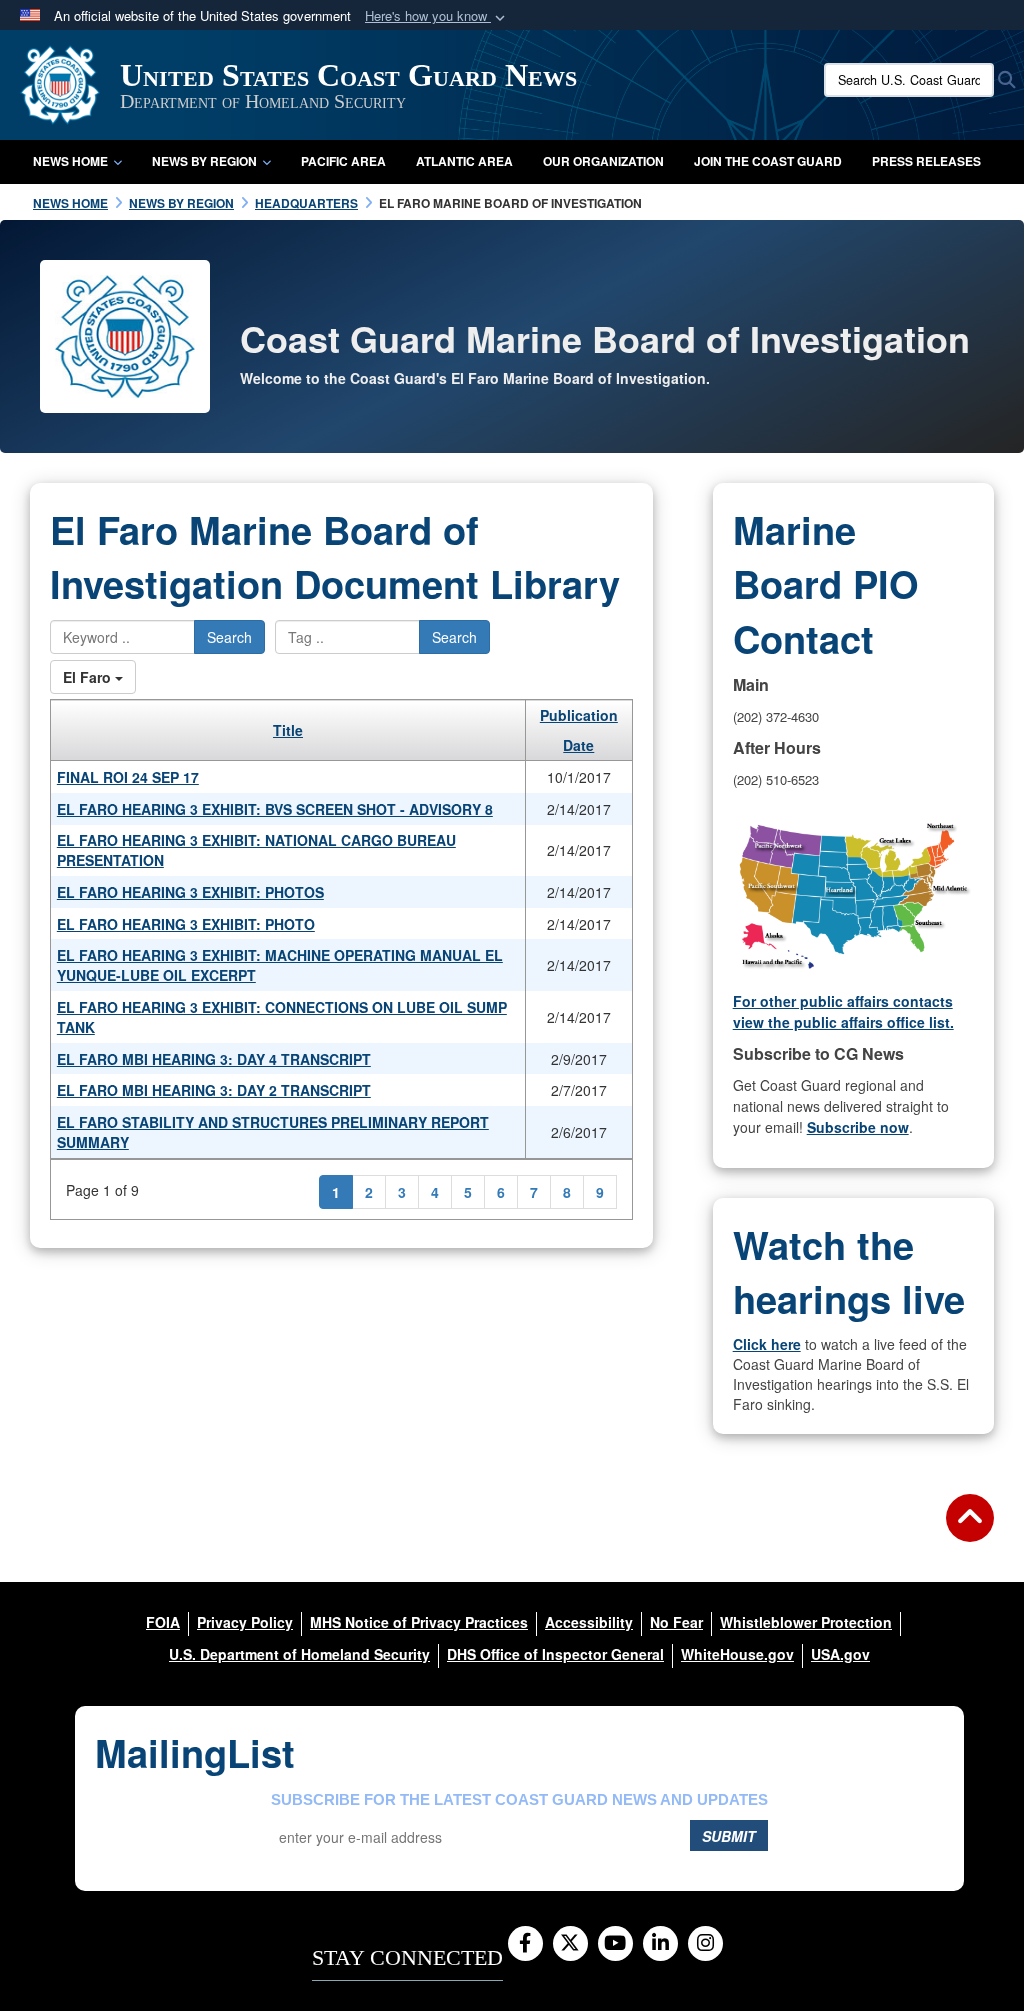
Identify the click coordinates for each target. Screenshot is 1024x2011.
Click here (767, 1344)
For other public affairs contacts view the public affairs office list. (843, 1011)
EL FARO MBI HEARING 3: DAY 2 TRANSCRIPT (214, 1090)
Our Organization (603, 161)
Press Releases (926, 161)
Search (229, 637)
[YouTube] (615, 1944)
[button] (437, 16)
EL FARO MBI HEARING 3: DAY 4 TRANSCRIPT (214, 1059)
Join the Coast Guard (768, 161)
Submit (729, 1836)
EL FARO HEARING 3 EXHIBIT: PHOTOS (190, 892)
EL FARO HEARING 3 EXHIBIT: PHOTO (186, 924)
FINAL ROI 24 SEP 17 (128, 777)
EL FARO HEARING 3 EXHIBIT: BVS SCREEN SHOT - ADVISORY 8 (275, 809)
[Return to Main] (970, 1530)
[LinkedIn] (660, 1944)
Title (288, 730)
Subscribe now (858, 1127)
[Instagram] (705, 1944)
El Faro (89, 677)
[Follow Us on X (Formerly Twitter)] (570, 1944)
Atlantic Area (464, 161)
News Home (70, 161)
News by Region (204, 161)
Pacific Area (343, 161)
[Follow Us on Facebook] (525, 1944)
